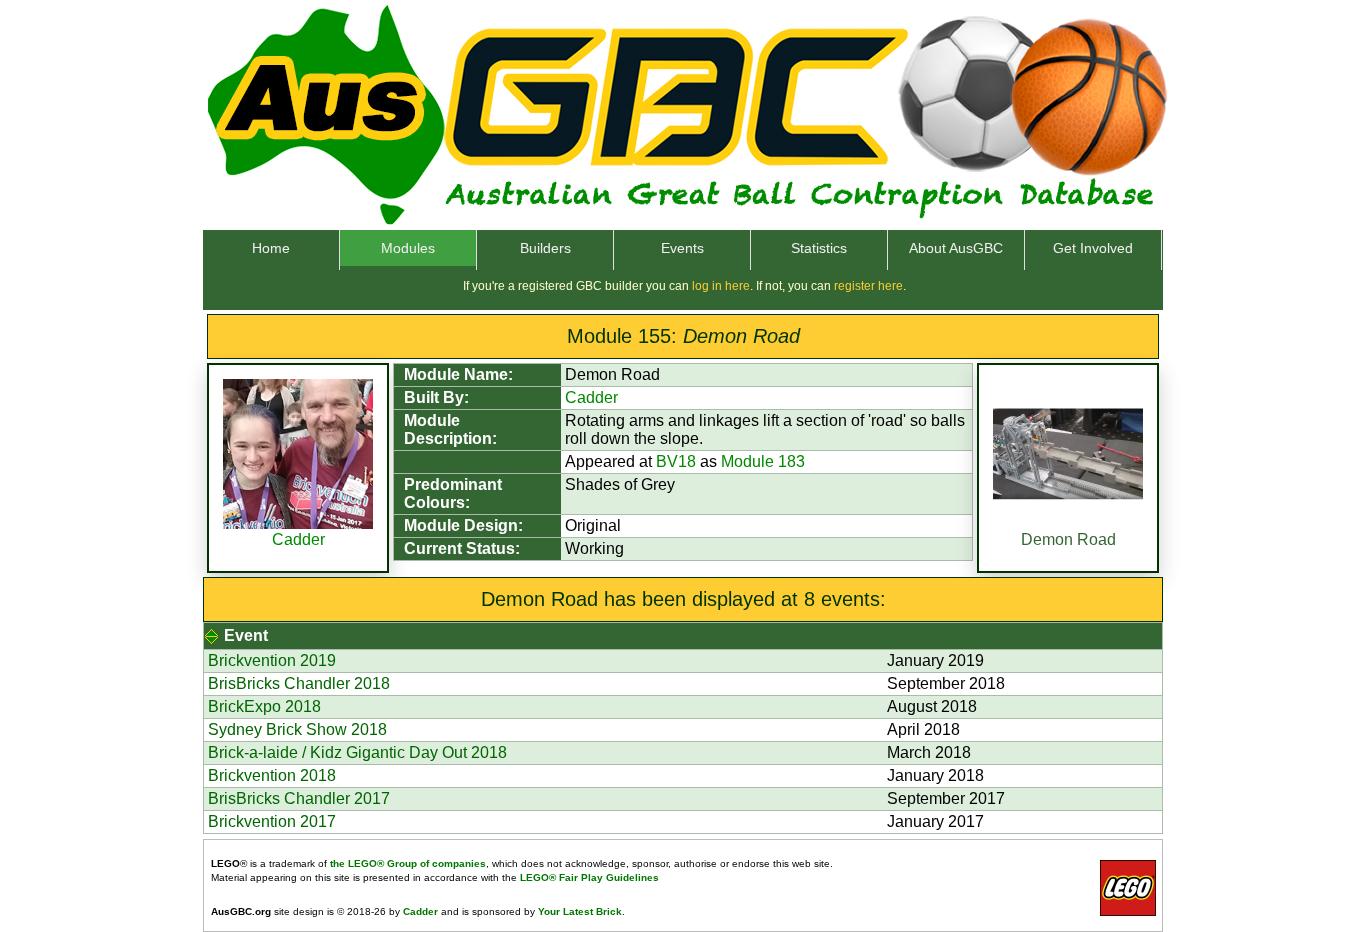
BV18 (676, 461)
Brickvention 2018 (272, 775)
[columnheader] (683, 636)
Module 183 (763, 461)
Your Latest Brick (580, 911)
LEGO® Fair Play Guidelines (589, 877)
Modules (408, 248)
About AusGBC (956, 248)
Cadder (298, 539)
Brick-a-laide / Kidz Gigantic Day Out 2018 (357, 752)
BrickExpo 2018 (264, 706)
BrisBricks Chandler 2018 (299, 683)
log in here (721, 286)
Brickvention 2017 (272, 821)
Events (682, 248)
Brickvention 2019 (272, 660)
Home (271, 248)
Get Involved (1093, 248)
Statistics (819, 248)
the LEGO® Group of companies (408, 863)
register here (868, 286)
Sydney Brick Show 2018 (297, 729)
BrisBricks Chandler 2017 (299, 798)
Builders (545, 248)
